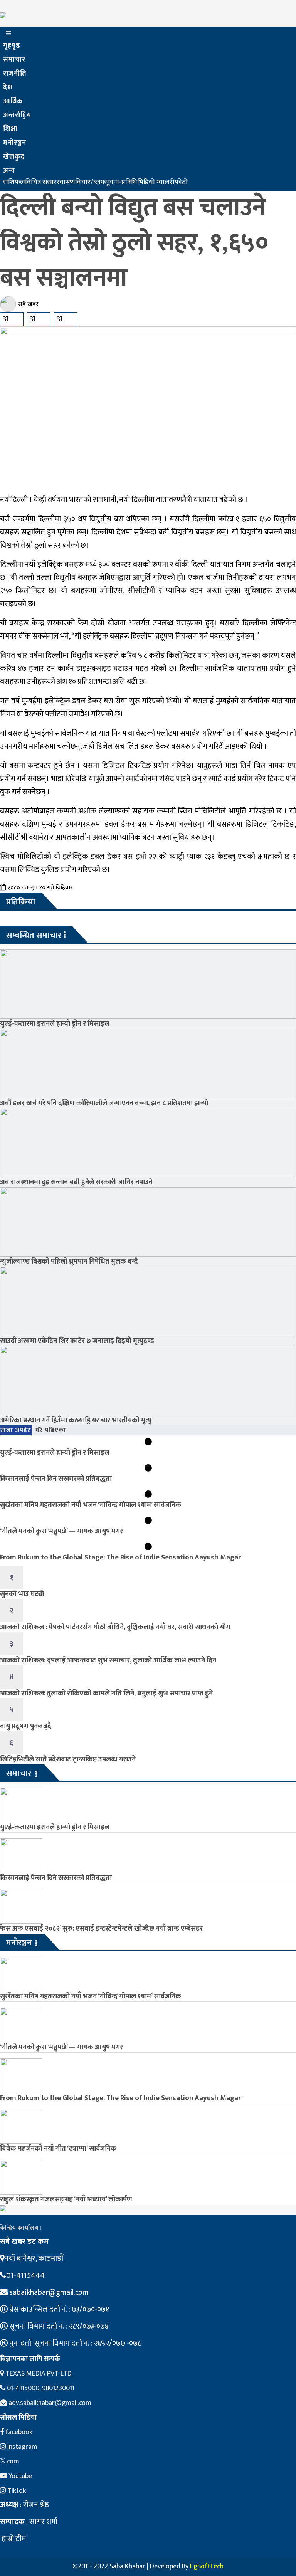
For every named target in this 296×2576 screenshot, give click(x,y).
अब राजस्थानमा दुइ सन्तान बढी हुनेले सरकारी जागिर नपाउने (76, 1182)
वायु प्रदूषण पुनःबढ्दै (26, 1726)
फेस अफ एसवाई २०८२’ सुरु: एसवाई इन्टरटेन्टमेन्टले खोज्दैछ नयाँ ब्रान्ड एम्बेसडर (101, 1928)
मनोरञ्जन (15, 143)
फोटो (181, 182)
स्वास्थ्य (66, 182)
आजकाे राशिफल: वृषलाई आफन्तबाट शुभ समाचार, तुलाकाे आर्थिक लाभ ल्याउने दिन (108, 1660)
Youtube (19, 2476)
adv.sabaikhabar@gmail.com (49, 2403)
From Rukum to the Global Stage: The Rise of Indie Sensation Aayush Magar (120, 1557)
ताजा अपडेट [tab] (16, 1430)
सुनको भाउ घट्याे (22, 1594)
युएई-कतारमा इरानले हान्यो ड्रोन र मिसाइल (55, 1024)
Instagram (22, 2447)
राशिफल (14, 182)
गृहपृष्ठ (12, 46)
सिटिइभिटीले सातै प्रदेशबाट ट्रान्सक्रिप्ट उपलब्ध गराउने (68, 1759)
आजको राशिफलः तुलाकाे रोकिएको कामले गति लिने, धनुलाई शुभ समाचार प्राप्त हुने (106, 1693)
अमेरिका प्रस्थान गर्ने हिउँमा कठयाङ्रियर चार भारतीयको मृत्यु (76, 1420)
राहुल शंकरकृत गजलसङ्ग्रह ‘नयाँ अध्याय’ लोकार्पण (66, 2199)
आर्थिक (13, 101)
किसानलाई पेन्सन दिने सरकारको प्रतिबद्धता (56, 1479)
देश (8, 87)
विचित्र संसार (41, 182)
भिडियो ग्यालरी (156, 182)
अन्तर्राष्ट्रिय (17, 115)
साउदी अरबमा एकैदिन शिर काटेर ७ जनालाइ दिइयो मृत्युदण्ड (77, 1341)
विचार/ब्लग (90, 182)
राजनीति (15, 74)
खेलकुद (14, 157)
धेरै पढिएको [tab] (51, 1430)
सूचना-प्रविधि (121, 182)
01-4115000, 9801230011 (40, 2388)
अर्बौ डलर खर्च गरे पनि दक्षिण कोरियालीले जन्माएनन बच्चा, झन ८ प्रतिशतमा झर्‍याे (104, 1103)
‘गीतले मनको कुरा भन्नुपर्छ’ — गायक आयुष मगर (61, 1531)
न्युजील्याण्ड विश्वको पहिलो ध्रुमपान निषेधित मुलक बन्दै (69, 1261)
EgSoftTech (207, 2566)
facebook (18, 2432)
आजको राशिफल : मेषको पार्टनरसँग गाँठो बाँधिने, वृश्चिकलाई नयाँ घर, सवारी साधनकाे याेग (115, 1627)
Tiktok (16, 2491)
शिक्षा (10, 129)
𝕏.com (10, 2462)
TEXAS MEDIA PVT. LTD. (38, 2374)
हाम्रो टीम (13, 2539)
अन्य (9, 171)
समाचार (14, 60)
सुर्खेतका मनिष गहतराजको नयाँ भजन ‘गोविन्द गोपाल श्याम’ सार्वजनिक (91, 1505)
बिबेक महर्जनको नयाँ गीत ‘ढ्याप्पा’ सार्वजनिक (58, 2148)
